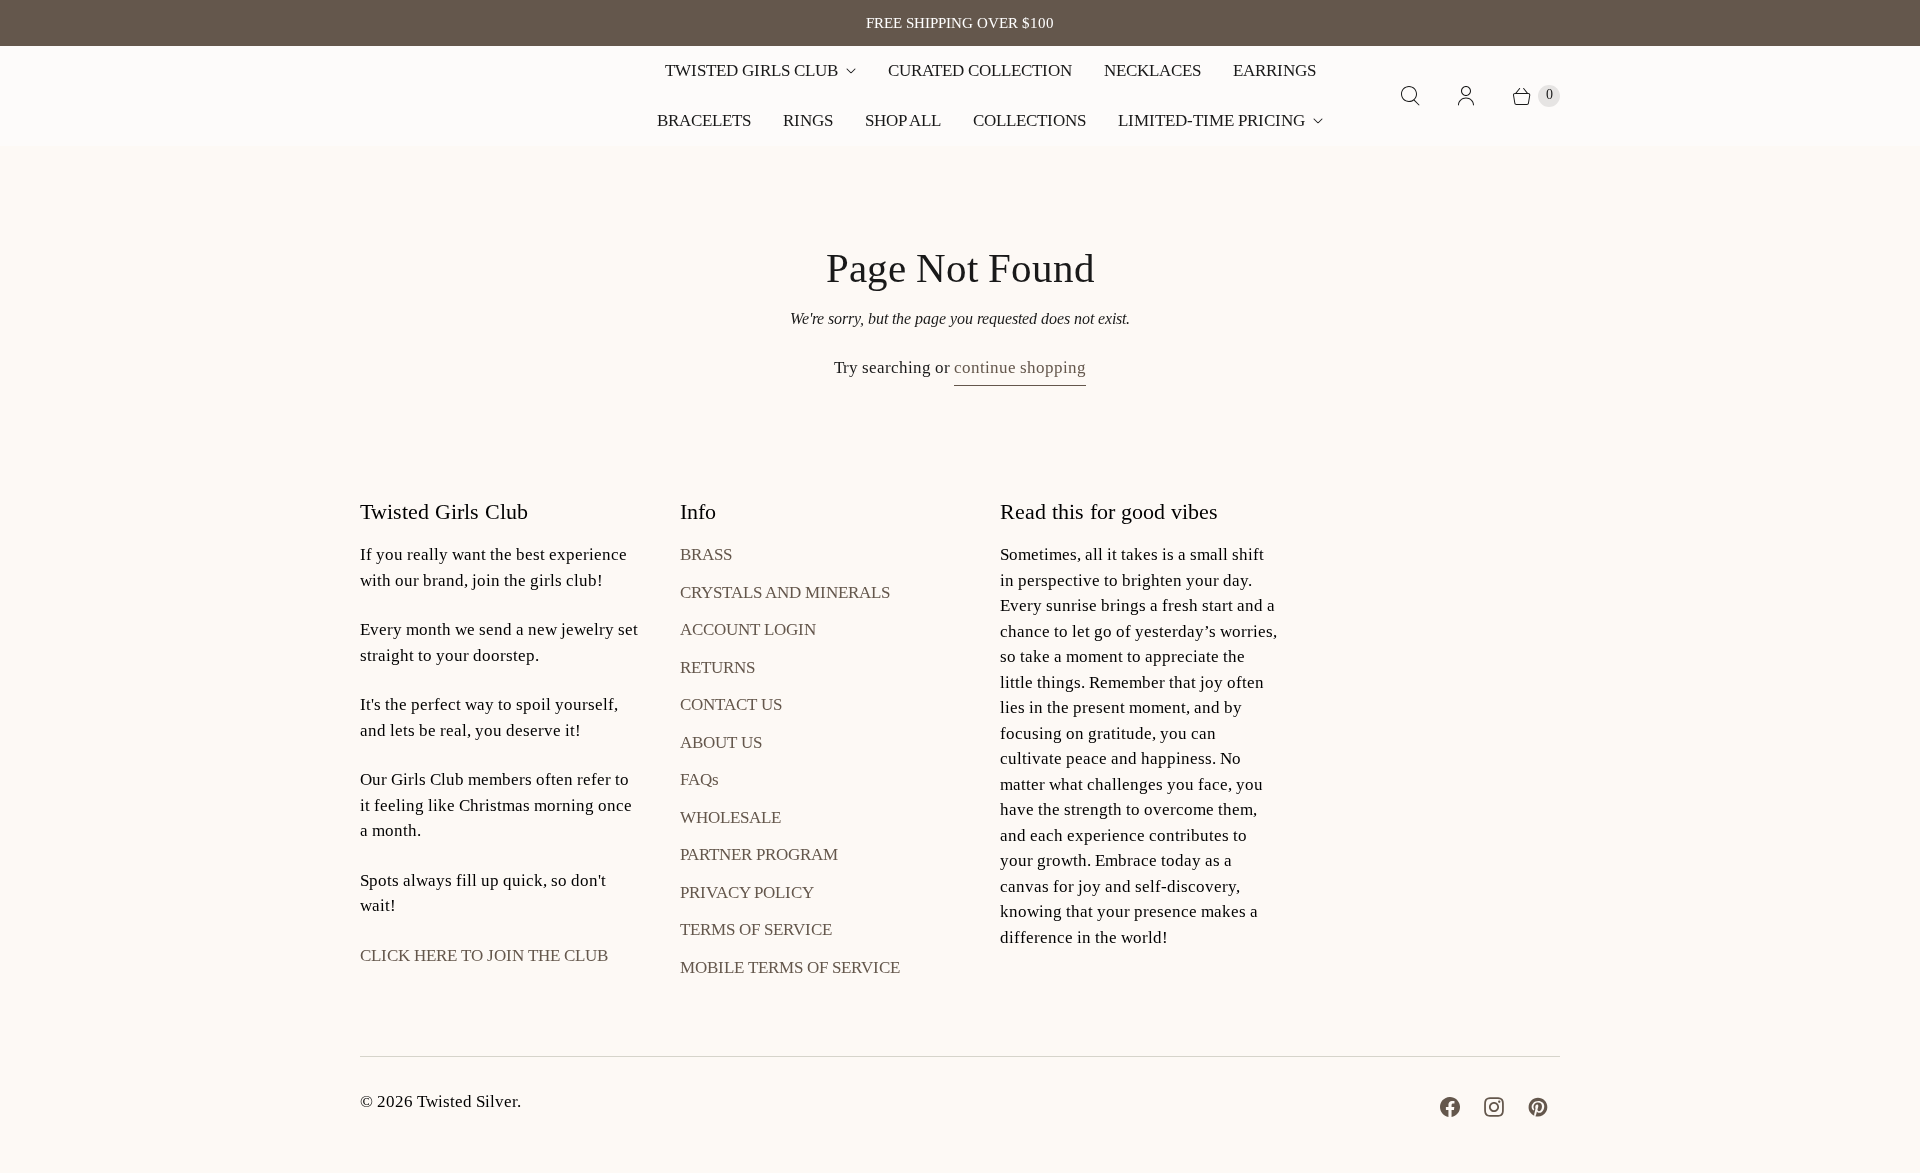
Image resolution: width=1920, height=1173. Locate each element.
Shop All (903, 120)
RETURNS (717, 667)
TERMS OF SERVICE (756, 929)
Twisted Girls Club (751, 70)
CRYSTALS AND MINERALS (785, 592)
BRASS (706, 554)
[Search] (1410, 96)
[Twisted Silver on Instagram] (1494, 1107)
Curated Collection (980, 70)
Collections (1029, 120)
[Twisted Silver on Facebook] (1450, 1107)
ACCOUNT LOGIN (748, 629)
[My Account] (1466, 96)
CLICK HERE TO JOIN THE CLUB (484, 955)
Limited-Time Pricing (1211, 120)
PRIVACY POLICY (747, 892)
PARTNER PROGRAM (759, 854)
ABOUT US (721, 742)
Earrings (1274, 70)
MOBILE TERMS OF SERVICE (790, 967)
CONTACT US (731, 704)
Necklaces (1152, 70)
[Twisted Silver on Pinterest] (1538, 1107)
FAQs (699, 779)
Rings (808, 120)
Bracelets (704, 120)
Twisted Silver (467, 1101)
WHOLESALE (730, 817)
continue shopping (1020, 367)
